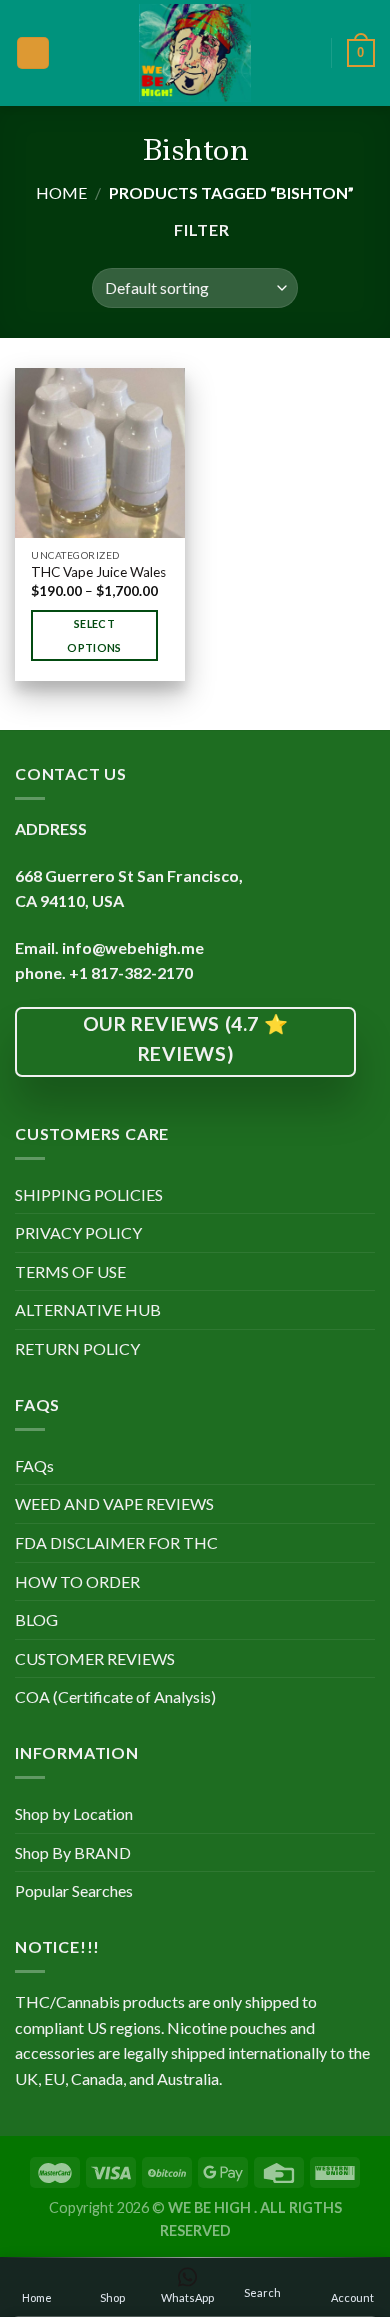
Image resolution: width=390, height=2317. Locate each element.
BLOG (36, 1619)
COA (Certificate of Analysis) (115, 1696)
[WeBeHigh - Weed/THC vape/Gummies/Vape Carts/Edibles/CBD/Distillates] (195, 53)
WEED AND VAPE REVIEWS (114, 1503)
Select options (94, 635)
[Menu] (33, 53)
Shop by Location (74, 1813)
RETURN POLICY (77, 1348)
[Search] (309, 52)
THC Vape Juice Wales (98, 572)
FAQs (34, 1465)
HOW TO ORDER (77, 1581)
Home (61, 192)
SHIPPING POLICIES (89, 1194)
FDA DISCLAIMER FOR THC (116, 1542)
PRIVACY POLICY (78, 1232)
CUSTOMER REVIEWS (95, 1658)
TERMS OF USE (70, 1271)
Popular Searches (74, 1890)
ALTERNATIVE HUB (88, 1309)
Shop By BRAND (73, 1852)
